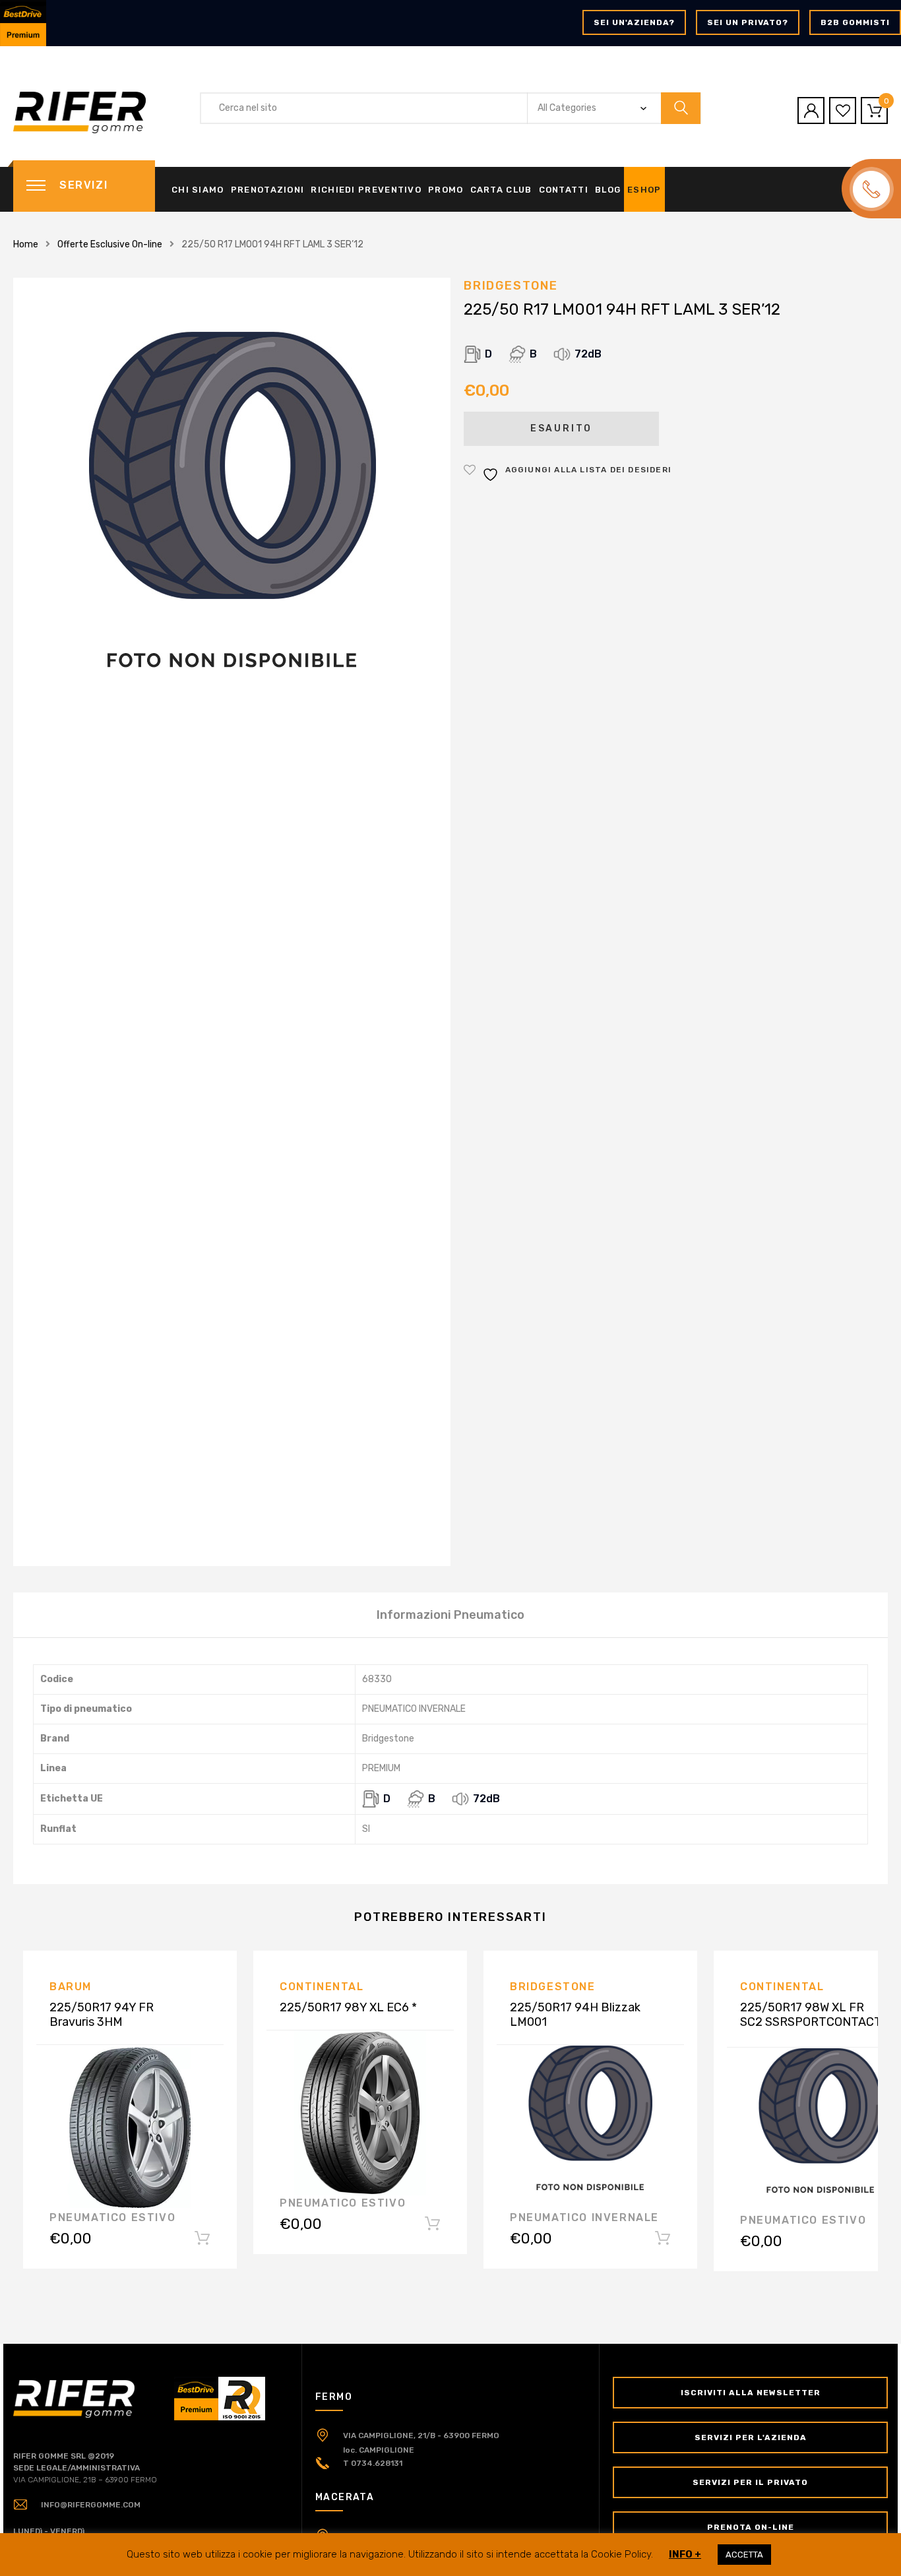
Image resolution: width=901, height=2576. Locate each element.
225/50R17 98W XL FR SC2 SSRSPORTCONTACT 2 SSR (811, 2022)
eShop (644, 190)
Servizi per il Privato (750, 2482)
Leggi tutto (202, 2241)
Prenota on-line (751, 2527)
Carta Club (501, 190)
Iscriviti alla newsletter (751, 2393)
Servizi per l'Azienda (751, 2437)
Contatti (564, 190)
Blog (608, 190)
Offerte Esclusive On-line (110, 244)
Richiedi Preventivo (366, 190)
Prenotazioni (268, 190)
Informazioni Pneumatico (450, 1615)
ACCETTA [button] (744, 2555)
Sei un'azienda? (634, 22)
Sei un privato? (748, 22)
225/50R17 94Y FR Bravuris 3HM (102, 2015)
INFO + (685, 2554)
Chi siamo (198, 190)
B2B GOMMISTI (855, 22)
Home (26, 244)
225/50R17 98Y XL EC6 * (348, 2007)
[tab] (450, 1615)
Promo (446, 190)
